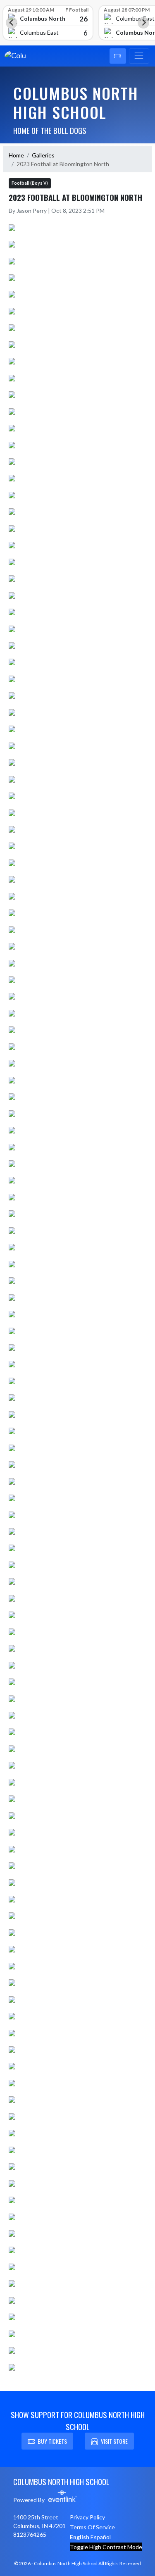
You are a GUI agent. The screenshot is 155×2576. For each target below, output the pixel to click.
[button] (118, 56)
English (80, 2537)
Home (16, 155)
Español (101, 2537)
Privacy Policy (87, 2517)
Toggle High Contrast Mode (106, 2547)
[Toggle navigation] (139, 56)
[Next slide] (143, 23)
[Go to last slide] (12, 23)
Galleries (43, 155)
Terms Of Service (92, 2527)
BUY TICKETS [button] (52, 2441)
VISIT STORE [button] (114, 2441)
